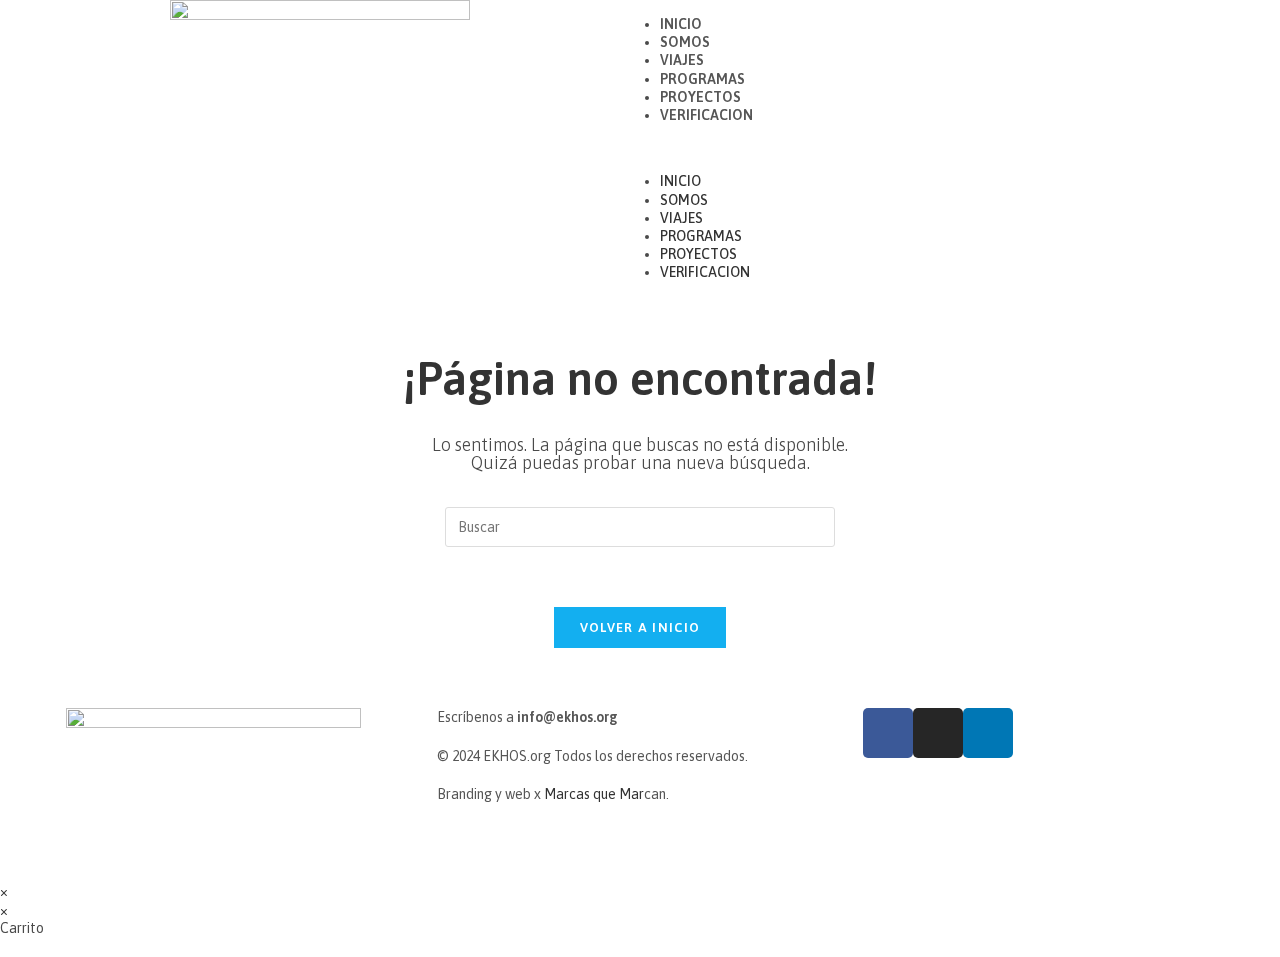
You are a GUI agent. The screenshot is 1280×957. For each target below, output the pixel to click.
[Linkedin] (988, 733)
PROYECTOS (700, 97)
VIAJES (682, 60)
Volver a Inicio (640, 627)
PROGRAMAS (702, 79)
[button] (960, 148)
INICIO (681, 24)
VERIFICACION (706, 115)
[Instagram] (938, 733)
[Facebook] (888, 733)
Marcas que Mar (594, 794)
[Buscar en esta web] (640, 526)
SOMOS (685, 42)
